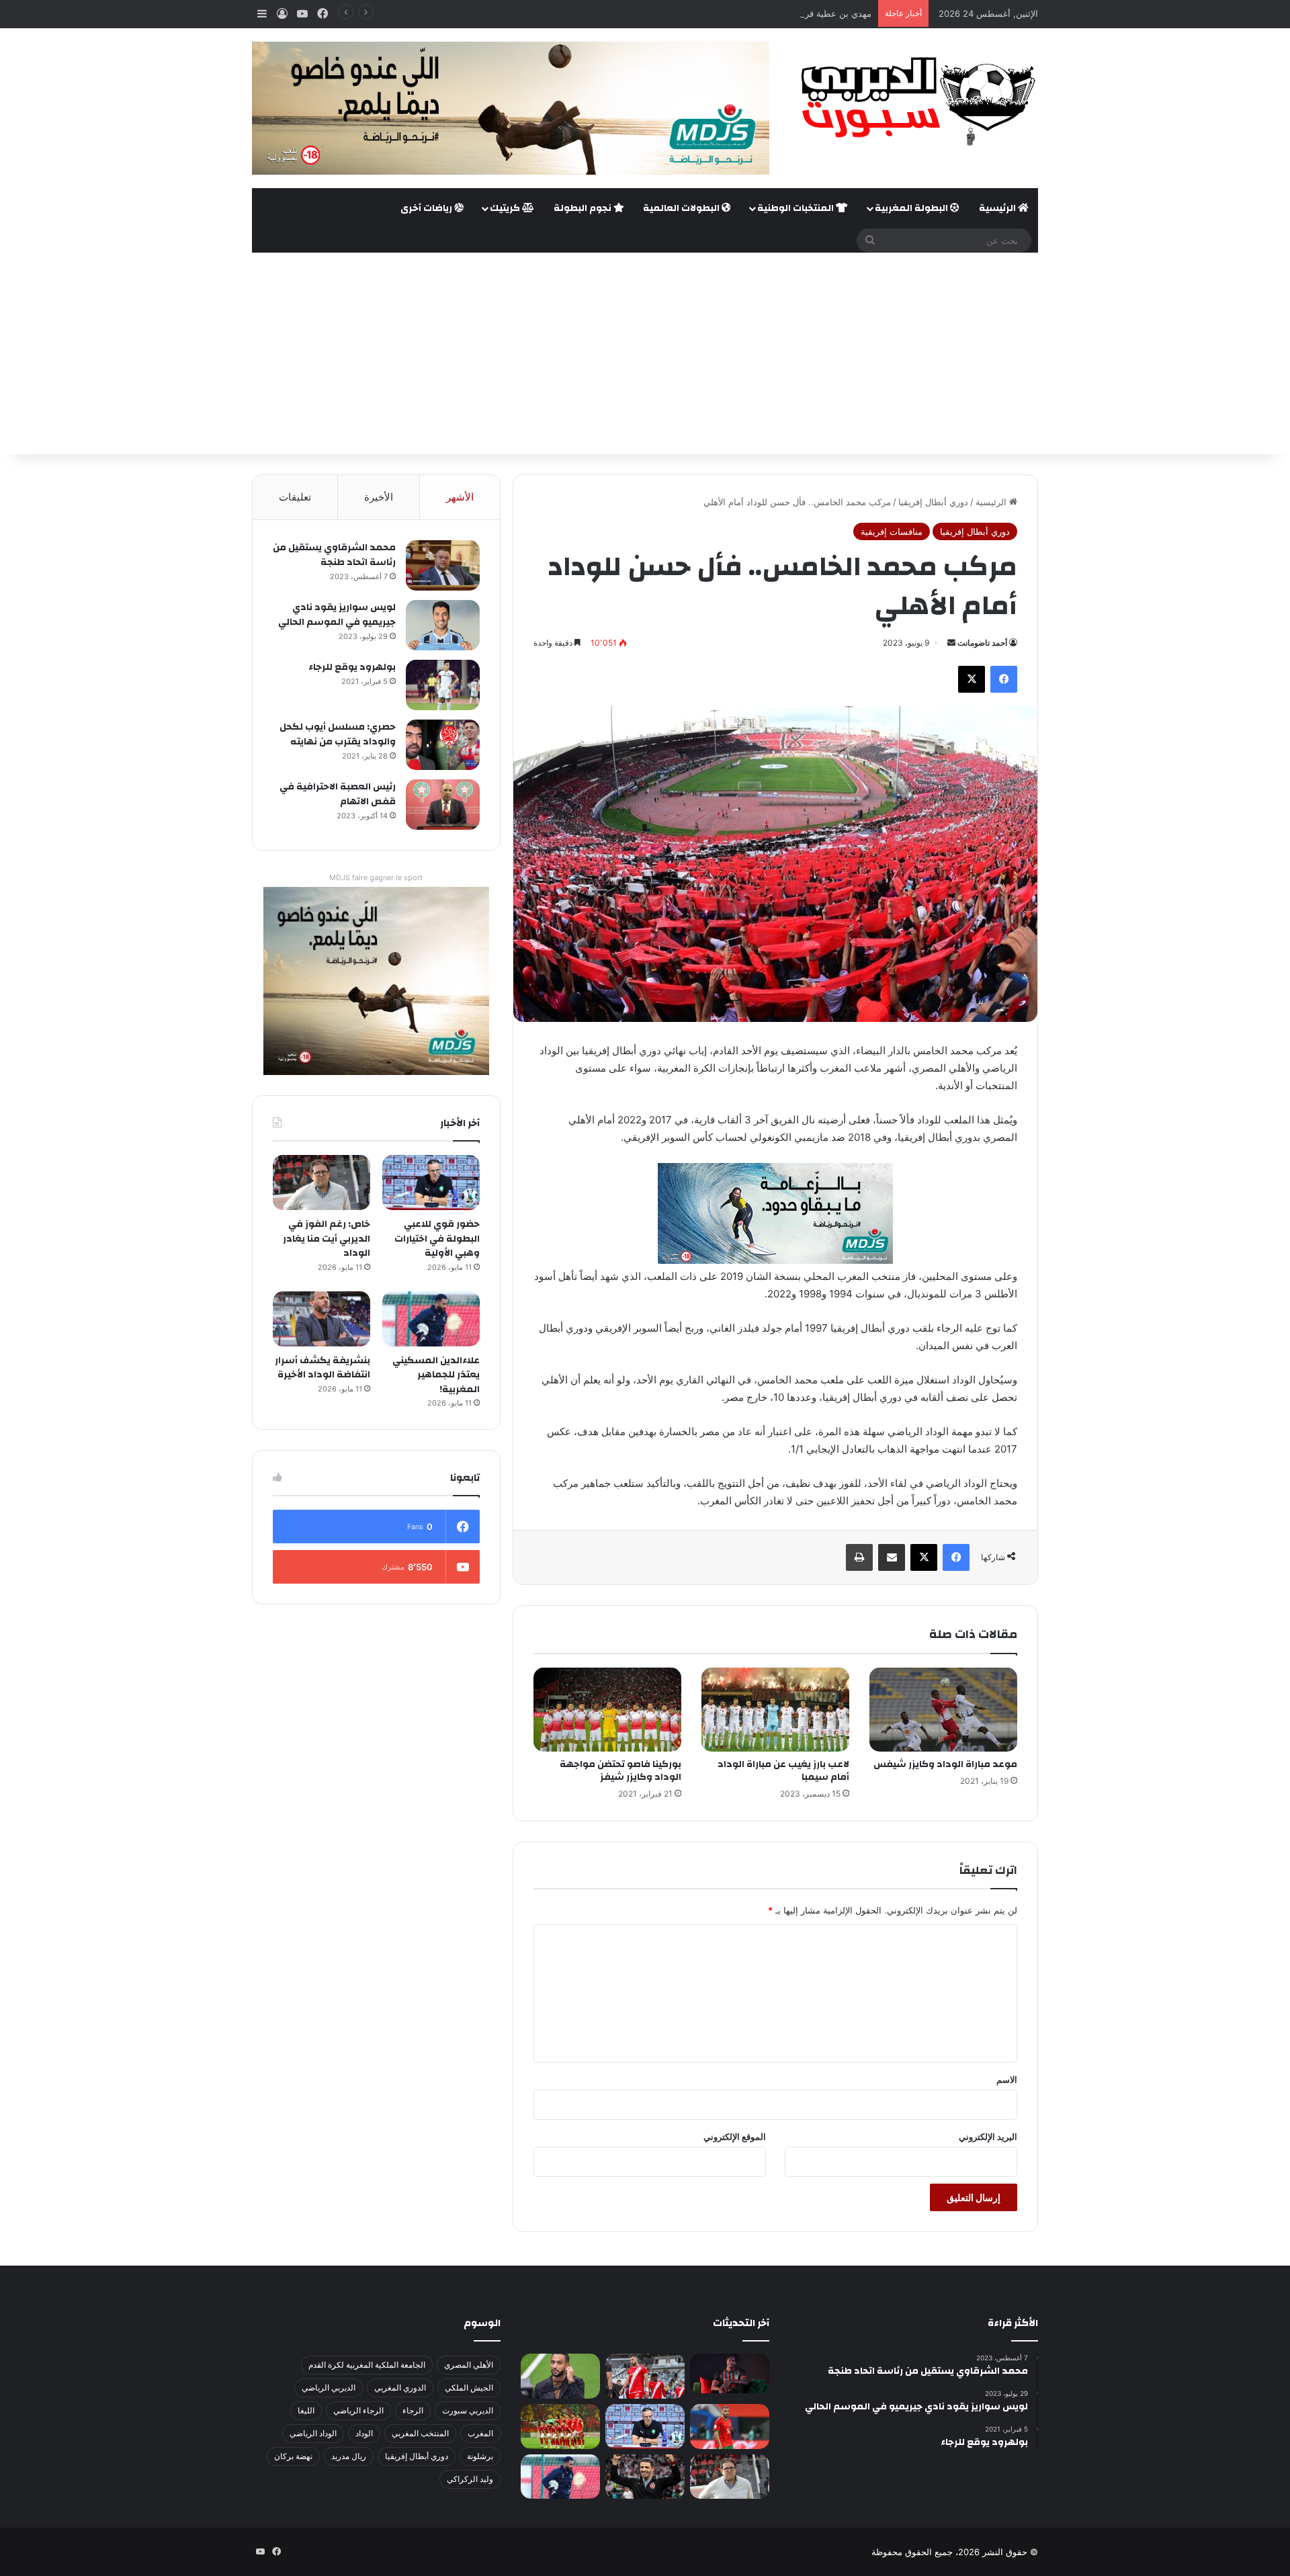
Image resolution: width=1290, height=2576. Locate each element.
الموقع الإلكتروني (735, 2137)
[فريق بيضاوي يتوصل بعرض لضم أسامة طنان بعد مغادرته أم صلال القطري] (730, 2427)
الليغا (306, 2410)
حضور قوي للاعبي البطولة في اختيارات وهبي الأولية (437, 1239)
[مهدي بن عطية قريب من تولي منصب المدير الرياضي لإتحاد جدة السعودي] (560, 2376)
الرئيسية (998, 208)
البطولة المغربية (912, 208)
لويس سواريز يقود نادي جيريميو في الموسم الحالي (337, 615)
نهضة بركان (293, 2456)
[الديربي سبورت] (914, 101)
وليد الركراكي (470, 2479)
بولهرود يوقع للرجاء (352, 667)
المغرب (480, 2433)
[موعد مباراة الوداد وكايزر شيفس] (943, 1709)
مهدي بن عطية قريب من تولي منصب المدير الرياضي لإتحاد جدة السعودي (735, 13)
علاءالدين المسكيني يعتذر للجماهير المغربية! (436, 1375)
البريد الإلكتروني (988, 2137)
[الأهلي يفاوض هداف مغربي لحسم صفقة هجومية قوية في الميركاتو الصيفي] (560, 2427)
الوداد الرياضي (313, 2433)
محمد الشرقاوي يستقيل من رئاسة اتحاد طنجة (334, 555)
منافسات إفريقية (892, 531)
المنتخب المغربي (420, 2433)
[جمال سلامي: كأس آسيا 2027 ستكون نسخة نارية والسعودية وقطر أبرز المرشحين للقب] (645, 2477)
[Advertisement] (645, 353)
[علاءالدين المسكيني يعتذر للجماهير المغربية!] (431, 1319)
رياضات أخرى (427, 208)
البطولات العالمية (682, 208)
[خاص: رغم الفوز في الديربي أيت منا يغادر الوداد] (321, 1183)
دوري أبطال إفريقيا (933, 502)
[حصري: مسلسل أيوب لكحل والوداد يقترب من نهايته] (443, 745)
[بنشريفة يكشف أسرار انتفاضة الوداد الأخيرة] (321, 1319)
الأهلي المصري (469, 2365)
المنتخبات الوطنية (797, 208)
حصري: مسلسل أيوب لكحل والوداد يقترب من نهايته (338, 734)
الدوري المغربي (400, 2388)
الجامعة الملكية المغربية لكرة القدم (367, 2365)
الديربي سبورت (468, 2410)
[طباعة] (859, 1557)
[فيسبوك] (1004, 679)
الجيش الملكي (469, 2388)
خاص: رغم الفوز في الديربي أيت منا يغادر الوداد (327, 1239)
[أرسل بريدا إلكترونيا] (951, 643)
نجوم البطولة (584, 208)
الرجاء (413, 2410)
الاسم (1007, 2079)
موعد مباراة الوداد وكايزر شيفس (945, 1764)
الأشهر (460, 497)
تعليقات (295, 497)
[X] (972, 679)
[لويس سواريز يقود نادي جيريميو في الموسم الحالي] (443, 625)
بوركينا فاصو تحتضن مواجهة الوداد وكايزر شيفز (620, 1771)
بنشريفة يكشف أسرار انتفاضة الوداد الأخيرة (322, 1368)
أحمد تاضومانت (982, 643)
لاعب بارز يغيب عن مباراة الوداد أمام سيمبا (783, 1771)
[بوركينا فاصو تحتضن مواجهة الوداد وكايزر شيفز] (607, 1709)
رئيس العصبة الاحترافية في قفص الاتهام (338, 794)
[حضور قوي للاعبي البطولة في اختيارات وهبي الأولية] (431, 1183)
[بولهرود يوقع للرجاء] (443, 685)
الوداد (364, 2433)
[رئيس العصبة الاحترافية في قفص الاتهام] (443, 805)
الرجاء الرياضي (358, 2410)
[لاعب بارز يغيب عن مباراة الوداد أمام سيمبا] (775, 1709)
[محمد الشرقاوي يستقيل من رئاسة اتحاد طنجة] (443, 565)
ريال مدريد (349, 2456)
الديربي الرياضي (329, 2388)
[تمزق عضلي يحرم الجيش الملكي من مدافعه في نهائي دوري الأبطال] (730, 2373)
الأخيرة (379, 497)
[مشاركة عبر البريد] (892, 1557)
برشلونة (480, 2456)
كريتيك (506, 208)
